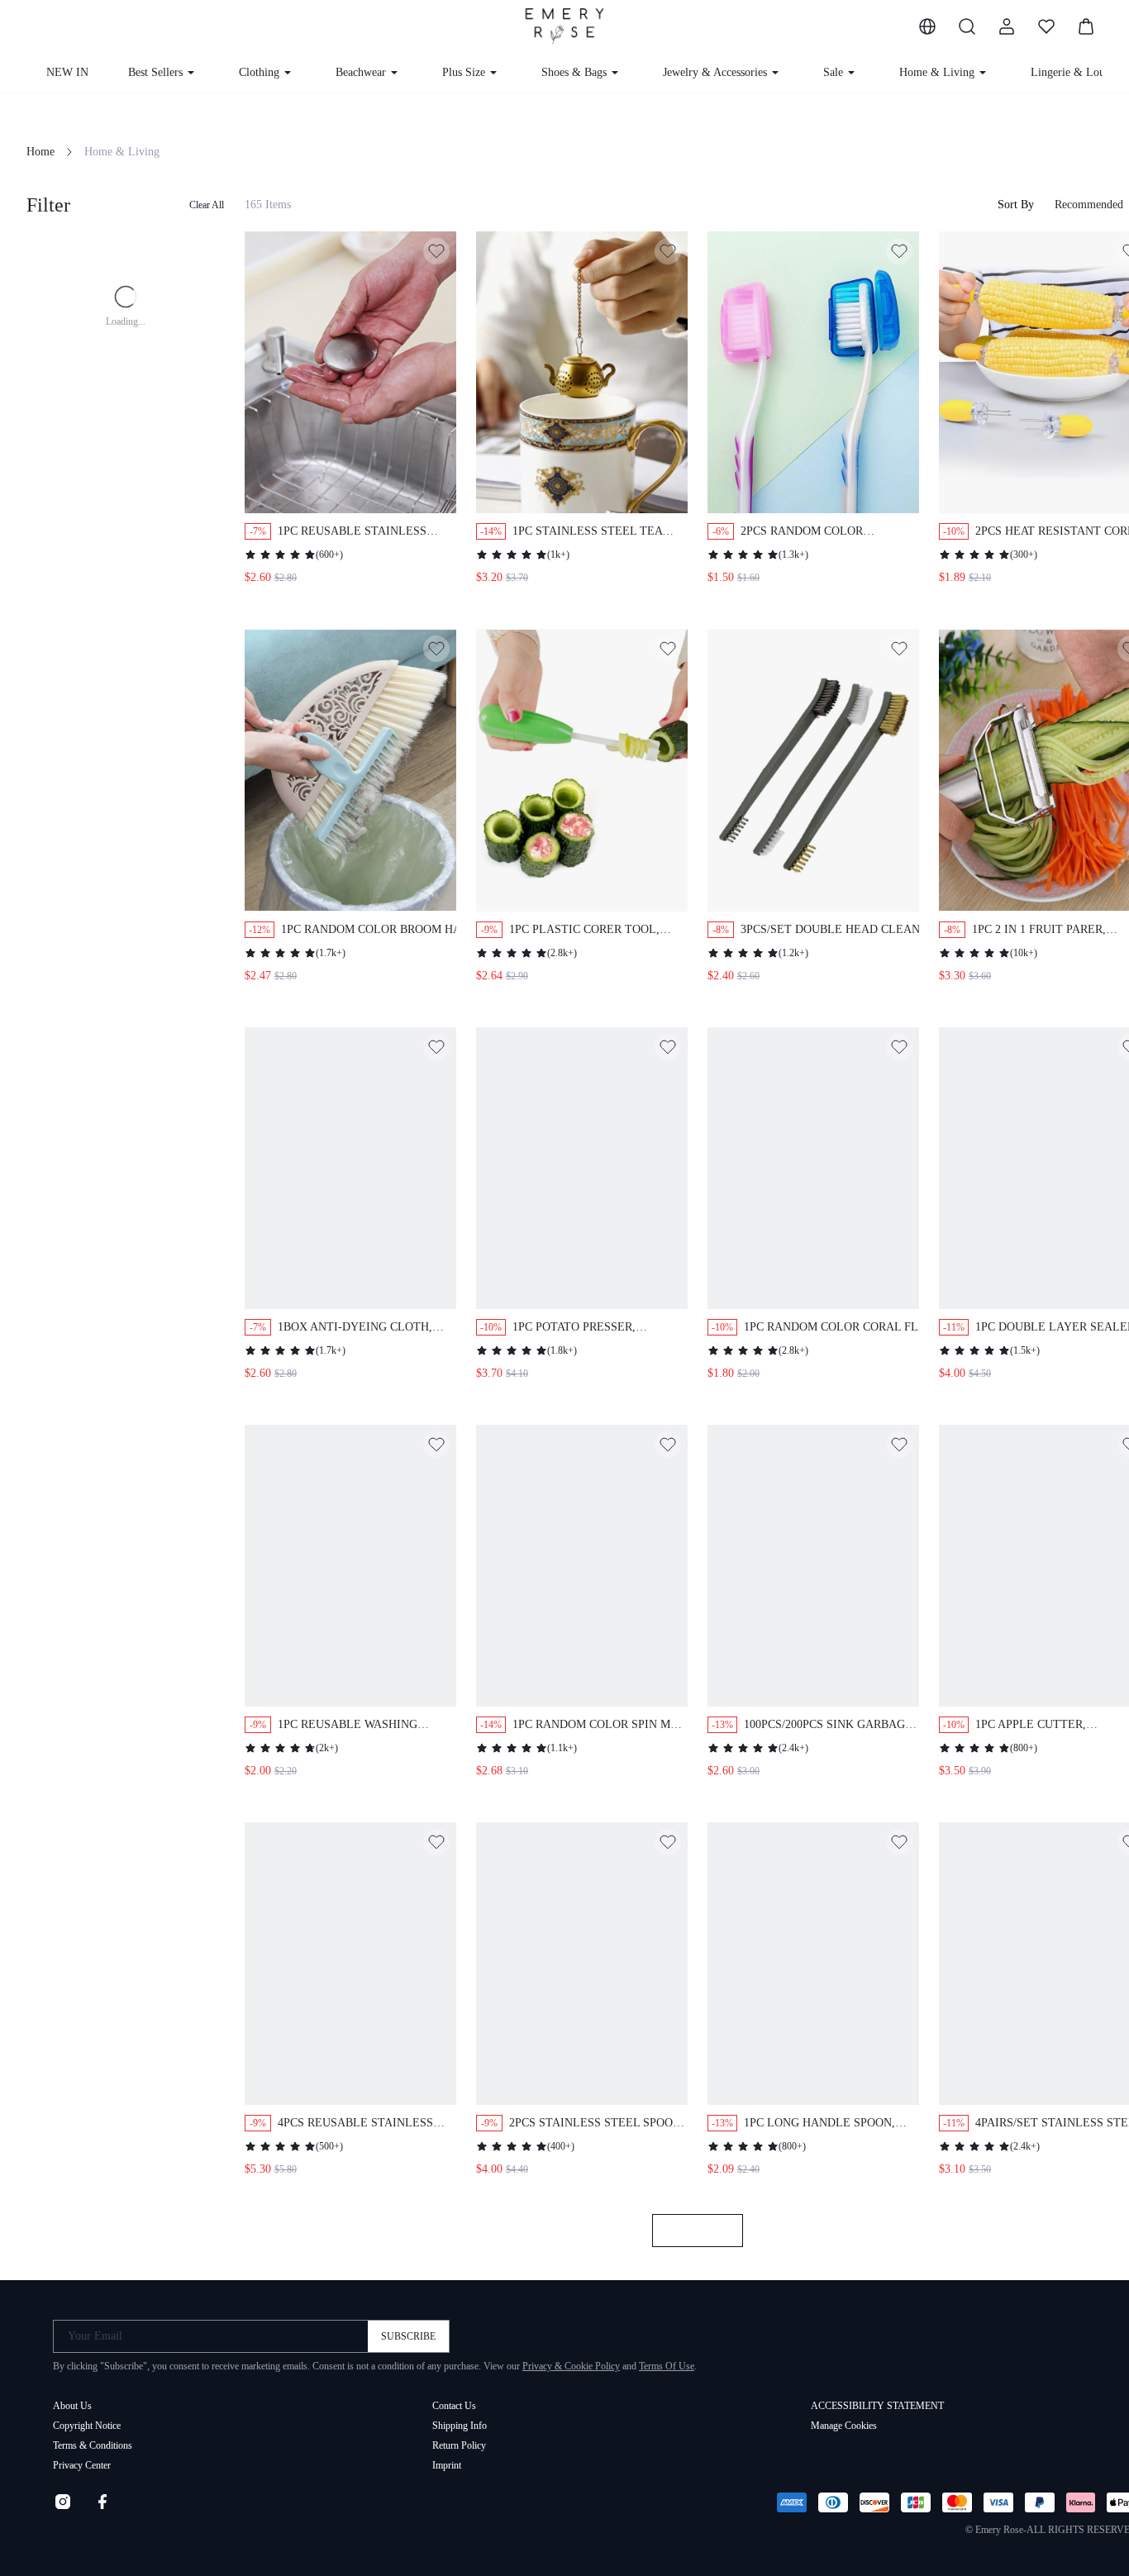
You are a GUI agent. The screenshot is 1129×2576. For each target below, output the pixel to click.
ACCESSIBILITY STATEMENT (877, 2406)
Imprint (447, 2465)
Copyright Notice (87, 2426)
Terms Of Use (667, 2366)
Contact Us (454, 2406)
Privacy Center (82, 2465)
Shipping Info (460, 2426)
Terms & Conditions (93, 2445)
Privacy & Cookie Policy (571, 2366)
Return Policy (459, 2445)
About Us (72, 2406)
